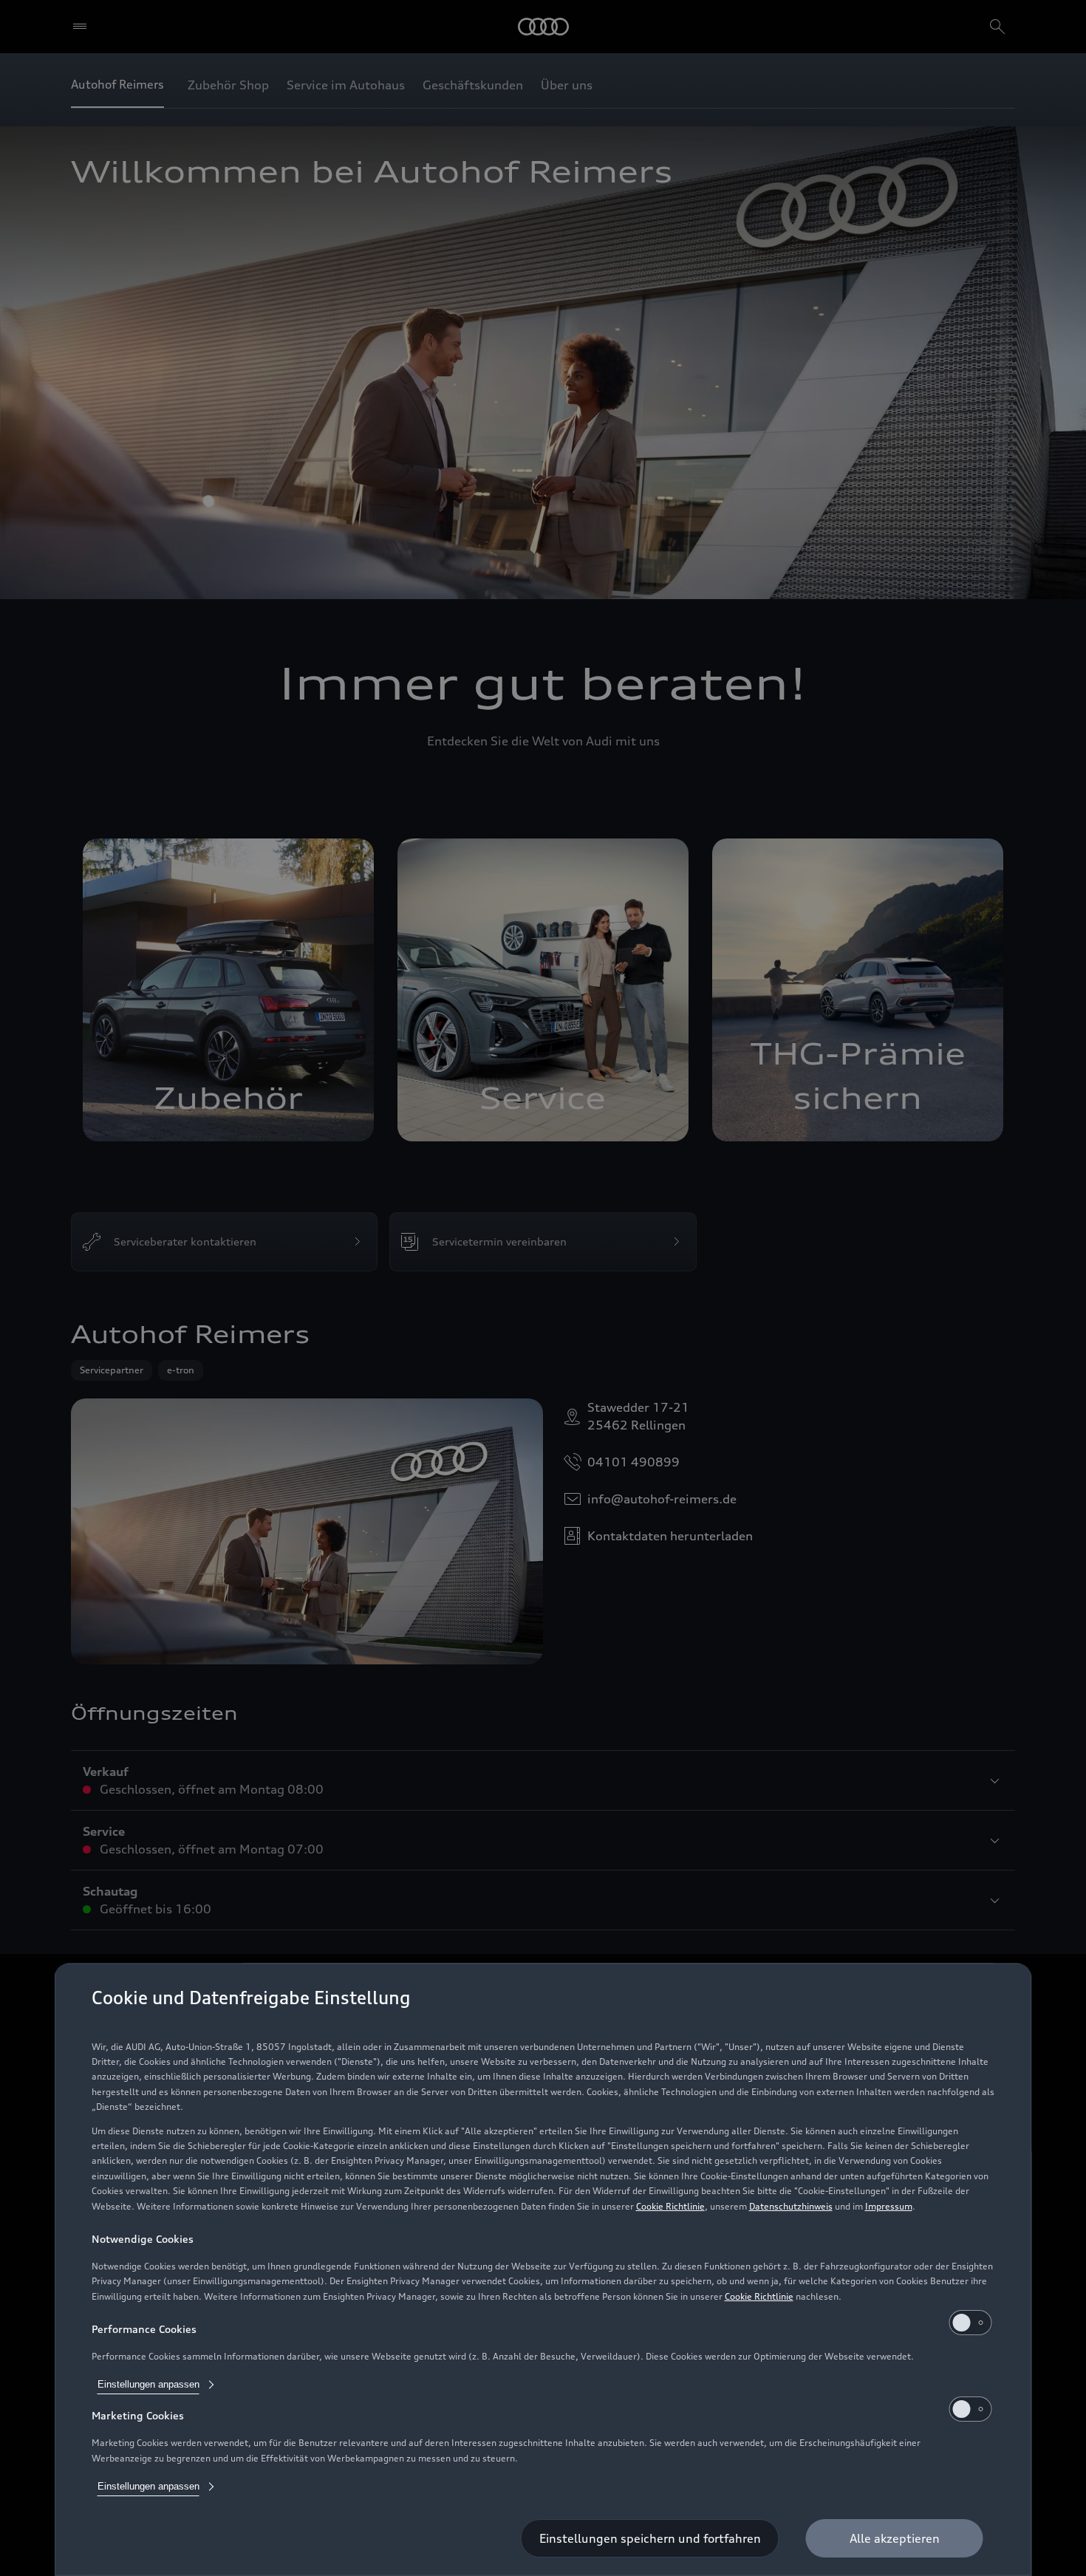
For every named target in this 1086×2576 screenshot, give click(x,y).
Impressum (889, 2206)
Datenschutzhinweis (791, 2206)
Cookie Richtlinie (670, 2206)
